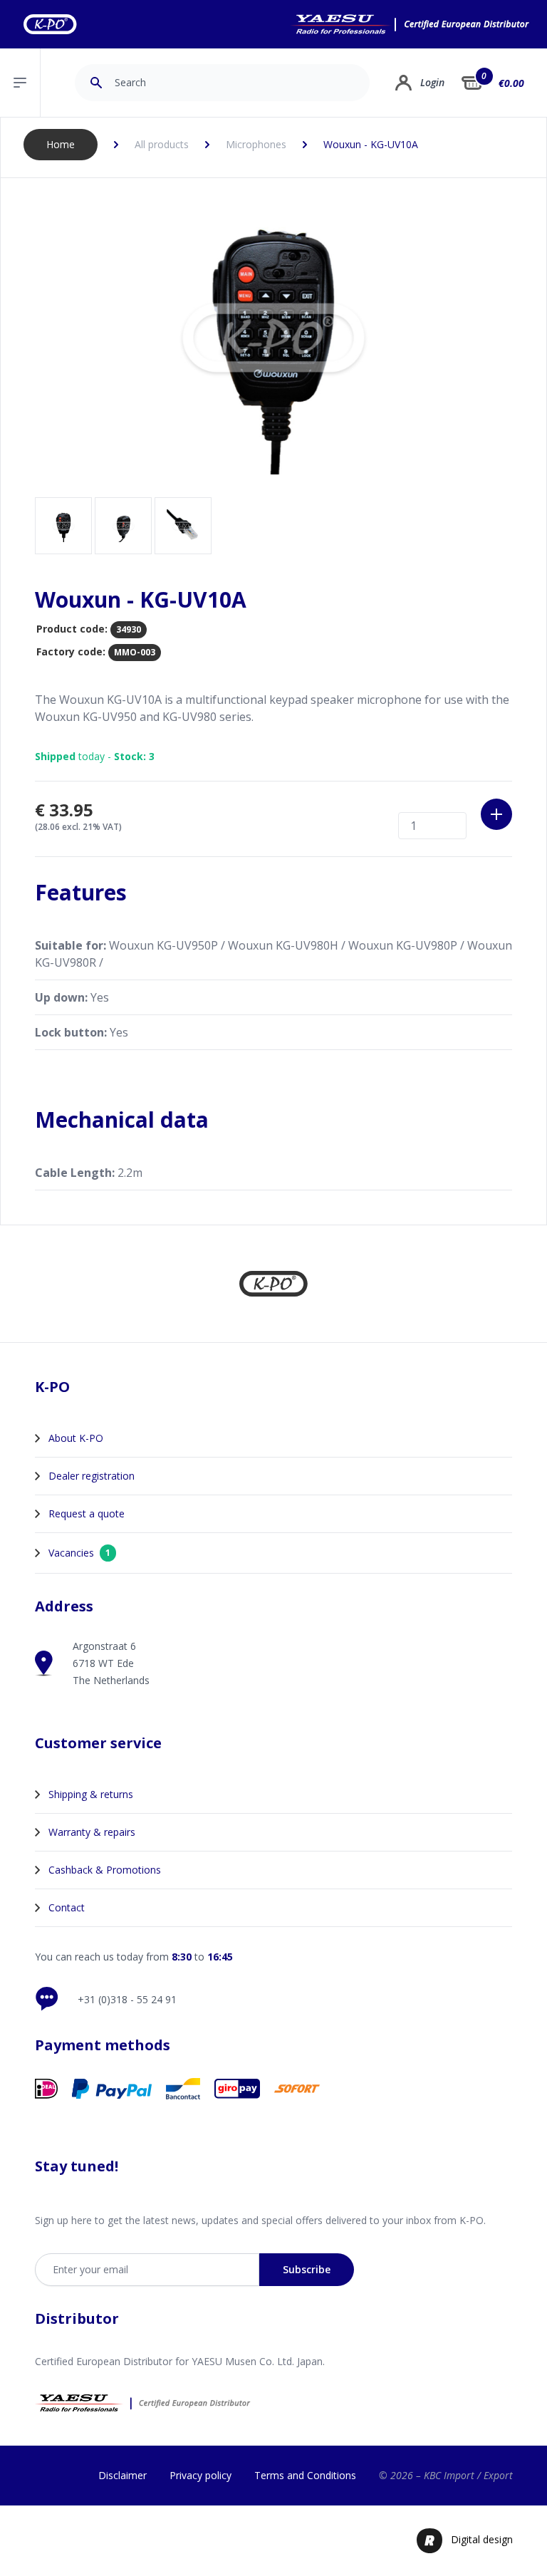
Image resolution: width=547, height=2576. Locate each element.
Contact (67, 1907)
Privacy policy (200, 2475)
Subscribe (307, 2269)
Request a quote (87, 1513)
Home (61, 144)
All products (162, 144)
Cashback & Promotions (105, 1870)
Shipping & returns (91, 1794)
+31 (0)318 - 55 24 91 (127, 1999)
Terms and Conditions (305, 2475)
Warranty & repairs (92, 1832)
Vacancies (79, 1553)
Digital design (482, 2539)
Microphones (256, 144)
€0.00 (511, 83)
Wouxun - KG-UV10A (371, 144)
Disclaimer (123, 2475)
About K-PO (76, 1438)
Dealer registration (92, 1476)
